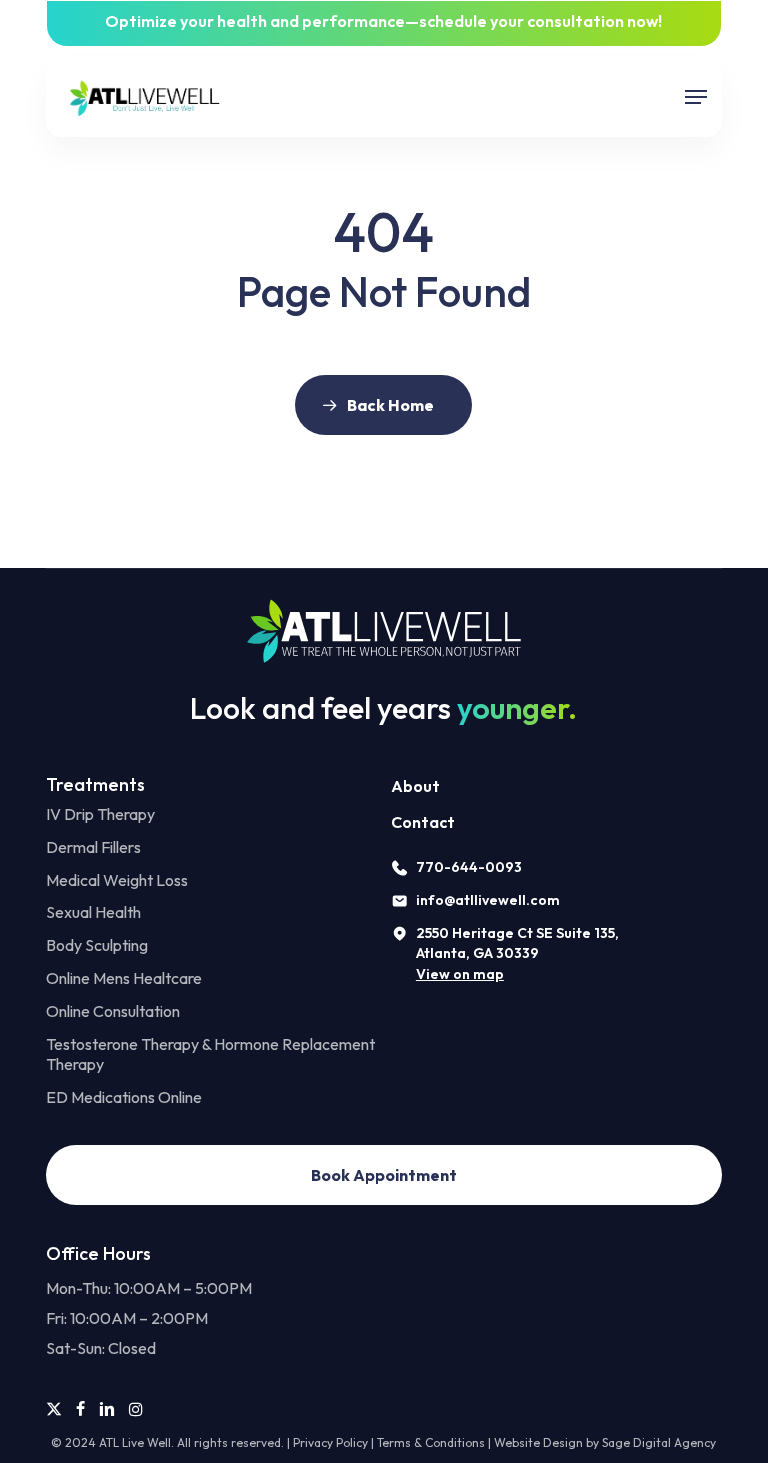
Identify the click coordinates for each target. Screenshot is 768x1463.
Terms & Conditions (431, 1442)
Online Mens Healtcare (124, 978)
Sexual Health (93, 912)
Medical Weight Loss (117, 880)
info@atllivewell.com (488, 900)
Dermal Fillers (93, 847)
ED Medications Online (124, 1097)
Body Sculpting (97, 945)
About (415, 786)
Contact (423, 822)
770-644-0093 (469, 867)
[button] (696, 97)
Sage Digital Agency (659, 1442)
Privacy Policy (330, 1442)
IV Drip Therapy (100, 814)
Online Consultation (113, 1011)
